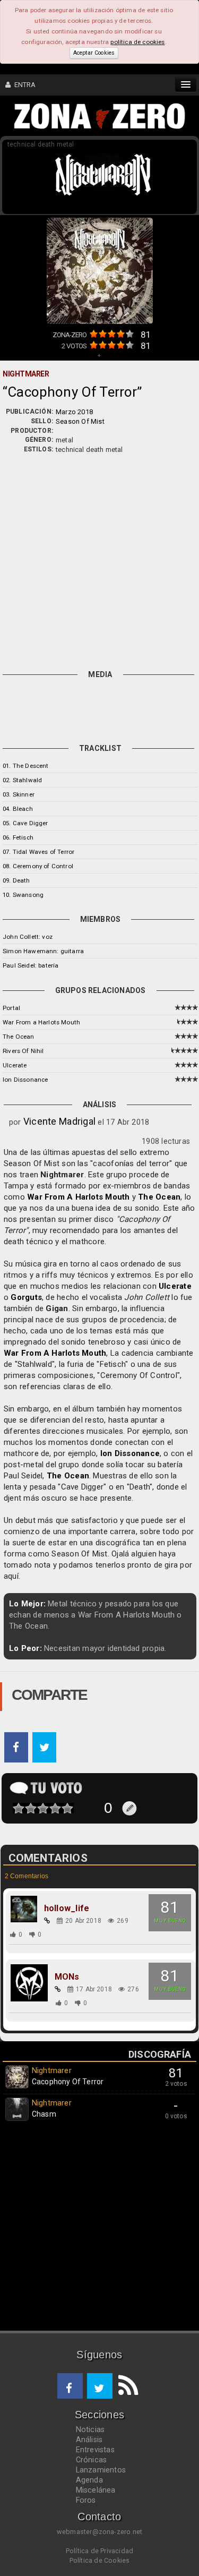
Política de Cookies (100, 2560)
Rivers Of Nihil (23, 1051)
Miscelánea (96, 2490)
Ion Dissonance (25, 1080)
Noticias (90, 2429)
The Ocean (19, 1037)
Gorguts (26, 1297)
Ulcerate (15, 1065)
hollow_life (67, 1909)
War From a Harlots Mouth (41, 1022)
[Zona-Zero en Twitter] (100, 2386)
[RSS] (125, 2386)
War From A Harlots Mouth (78, 1197)
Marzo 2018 (74, 412)
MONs (67, 1977)
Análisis (89, 2440)
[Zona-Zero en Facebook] (70, 2386)
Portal (11, 1008)
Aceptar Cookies (94, 53)
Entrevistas (95, 2450)
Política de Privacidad (99, 2551)
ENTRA (23, 85)
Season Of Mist (80, 421)
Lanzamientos (101, 2470)
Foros (86, 2500)
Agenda (89, 2480)
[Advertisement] (99, 559)
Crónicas (92, 2460)
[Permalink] (47, 1921)
